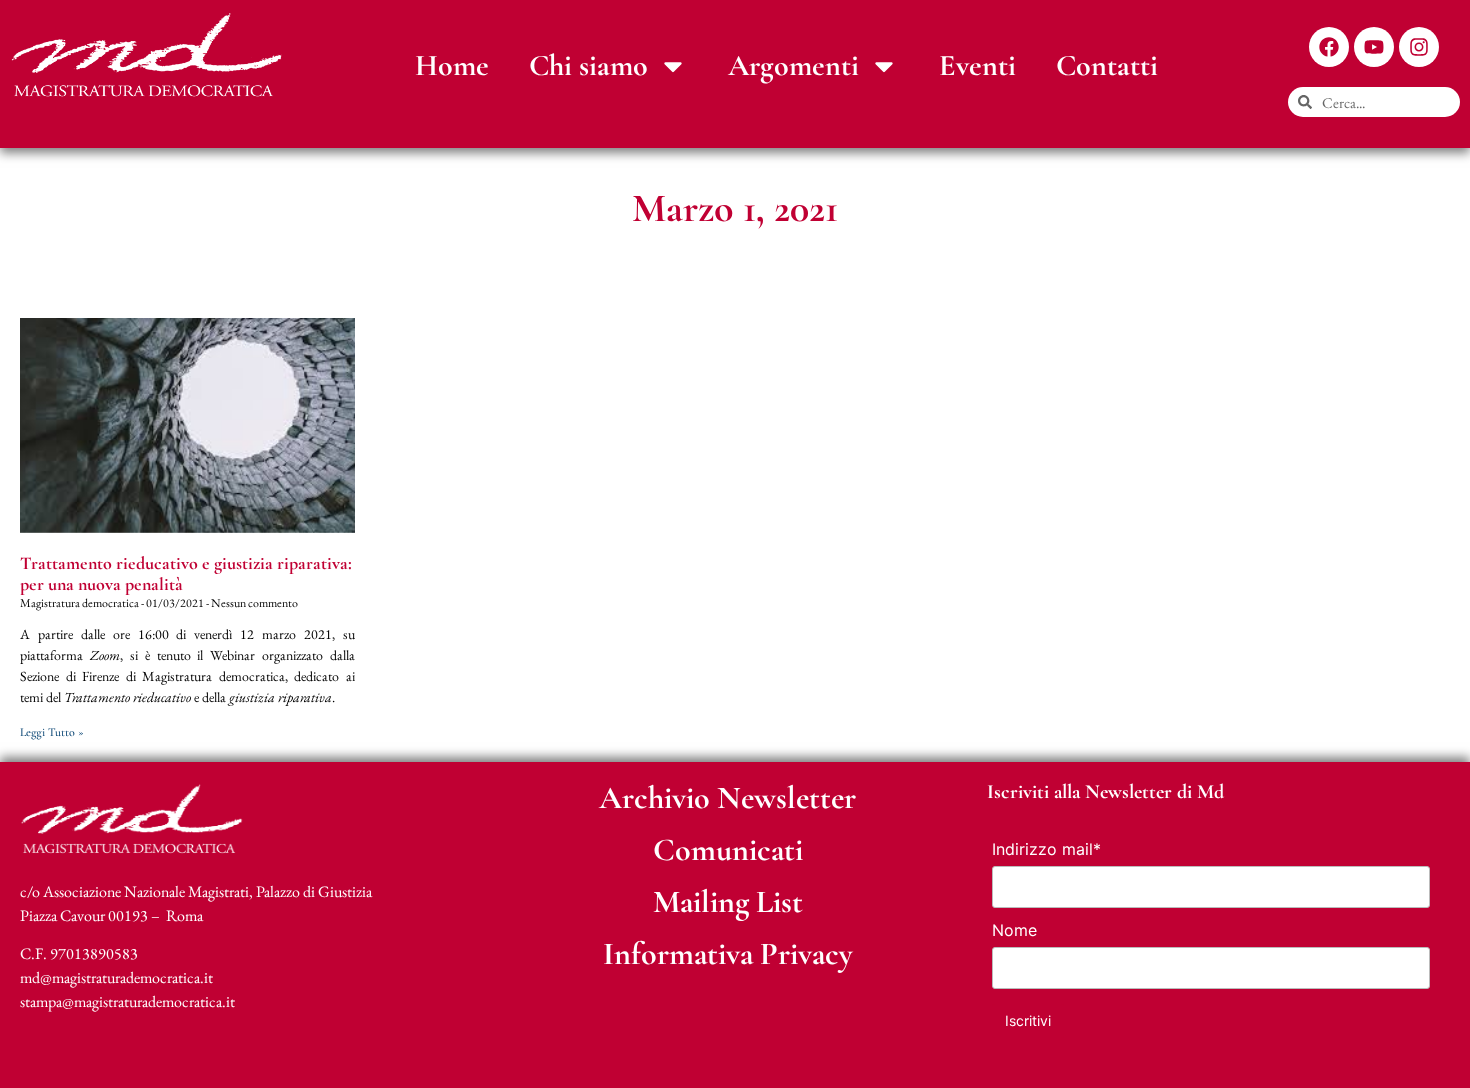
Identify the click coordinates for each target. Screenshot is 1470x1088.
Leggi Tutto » (52, 732)
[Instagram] (1419, 47)
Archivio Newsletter (727, 797)
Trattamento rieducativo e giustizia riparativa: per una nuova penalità (186, 574)
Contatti (1107, 65)
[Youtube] (1374, 47)
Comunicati (728, 849)
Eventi (977, 65)
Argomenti (793, 65)
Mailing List (728, 901)
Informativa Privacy (728, 953)
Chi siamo (588, 65)
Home (452, 65)
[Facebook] (1329, 47)
